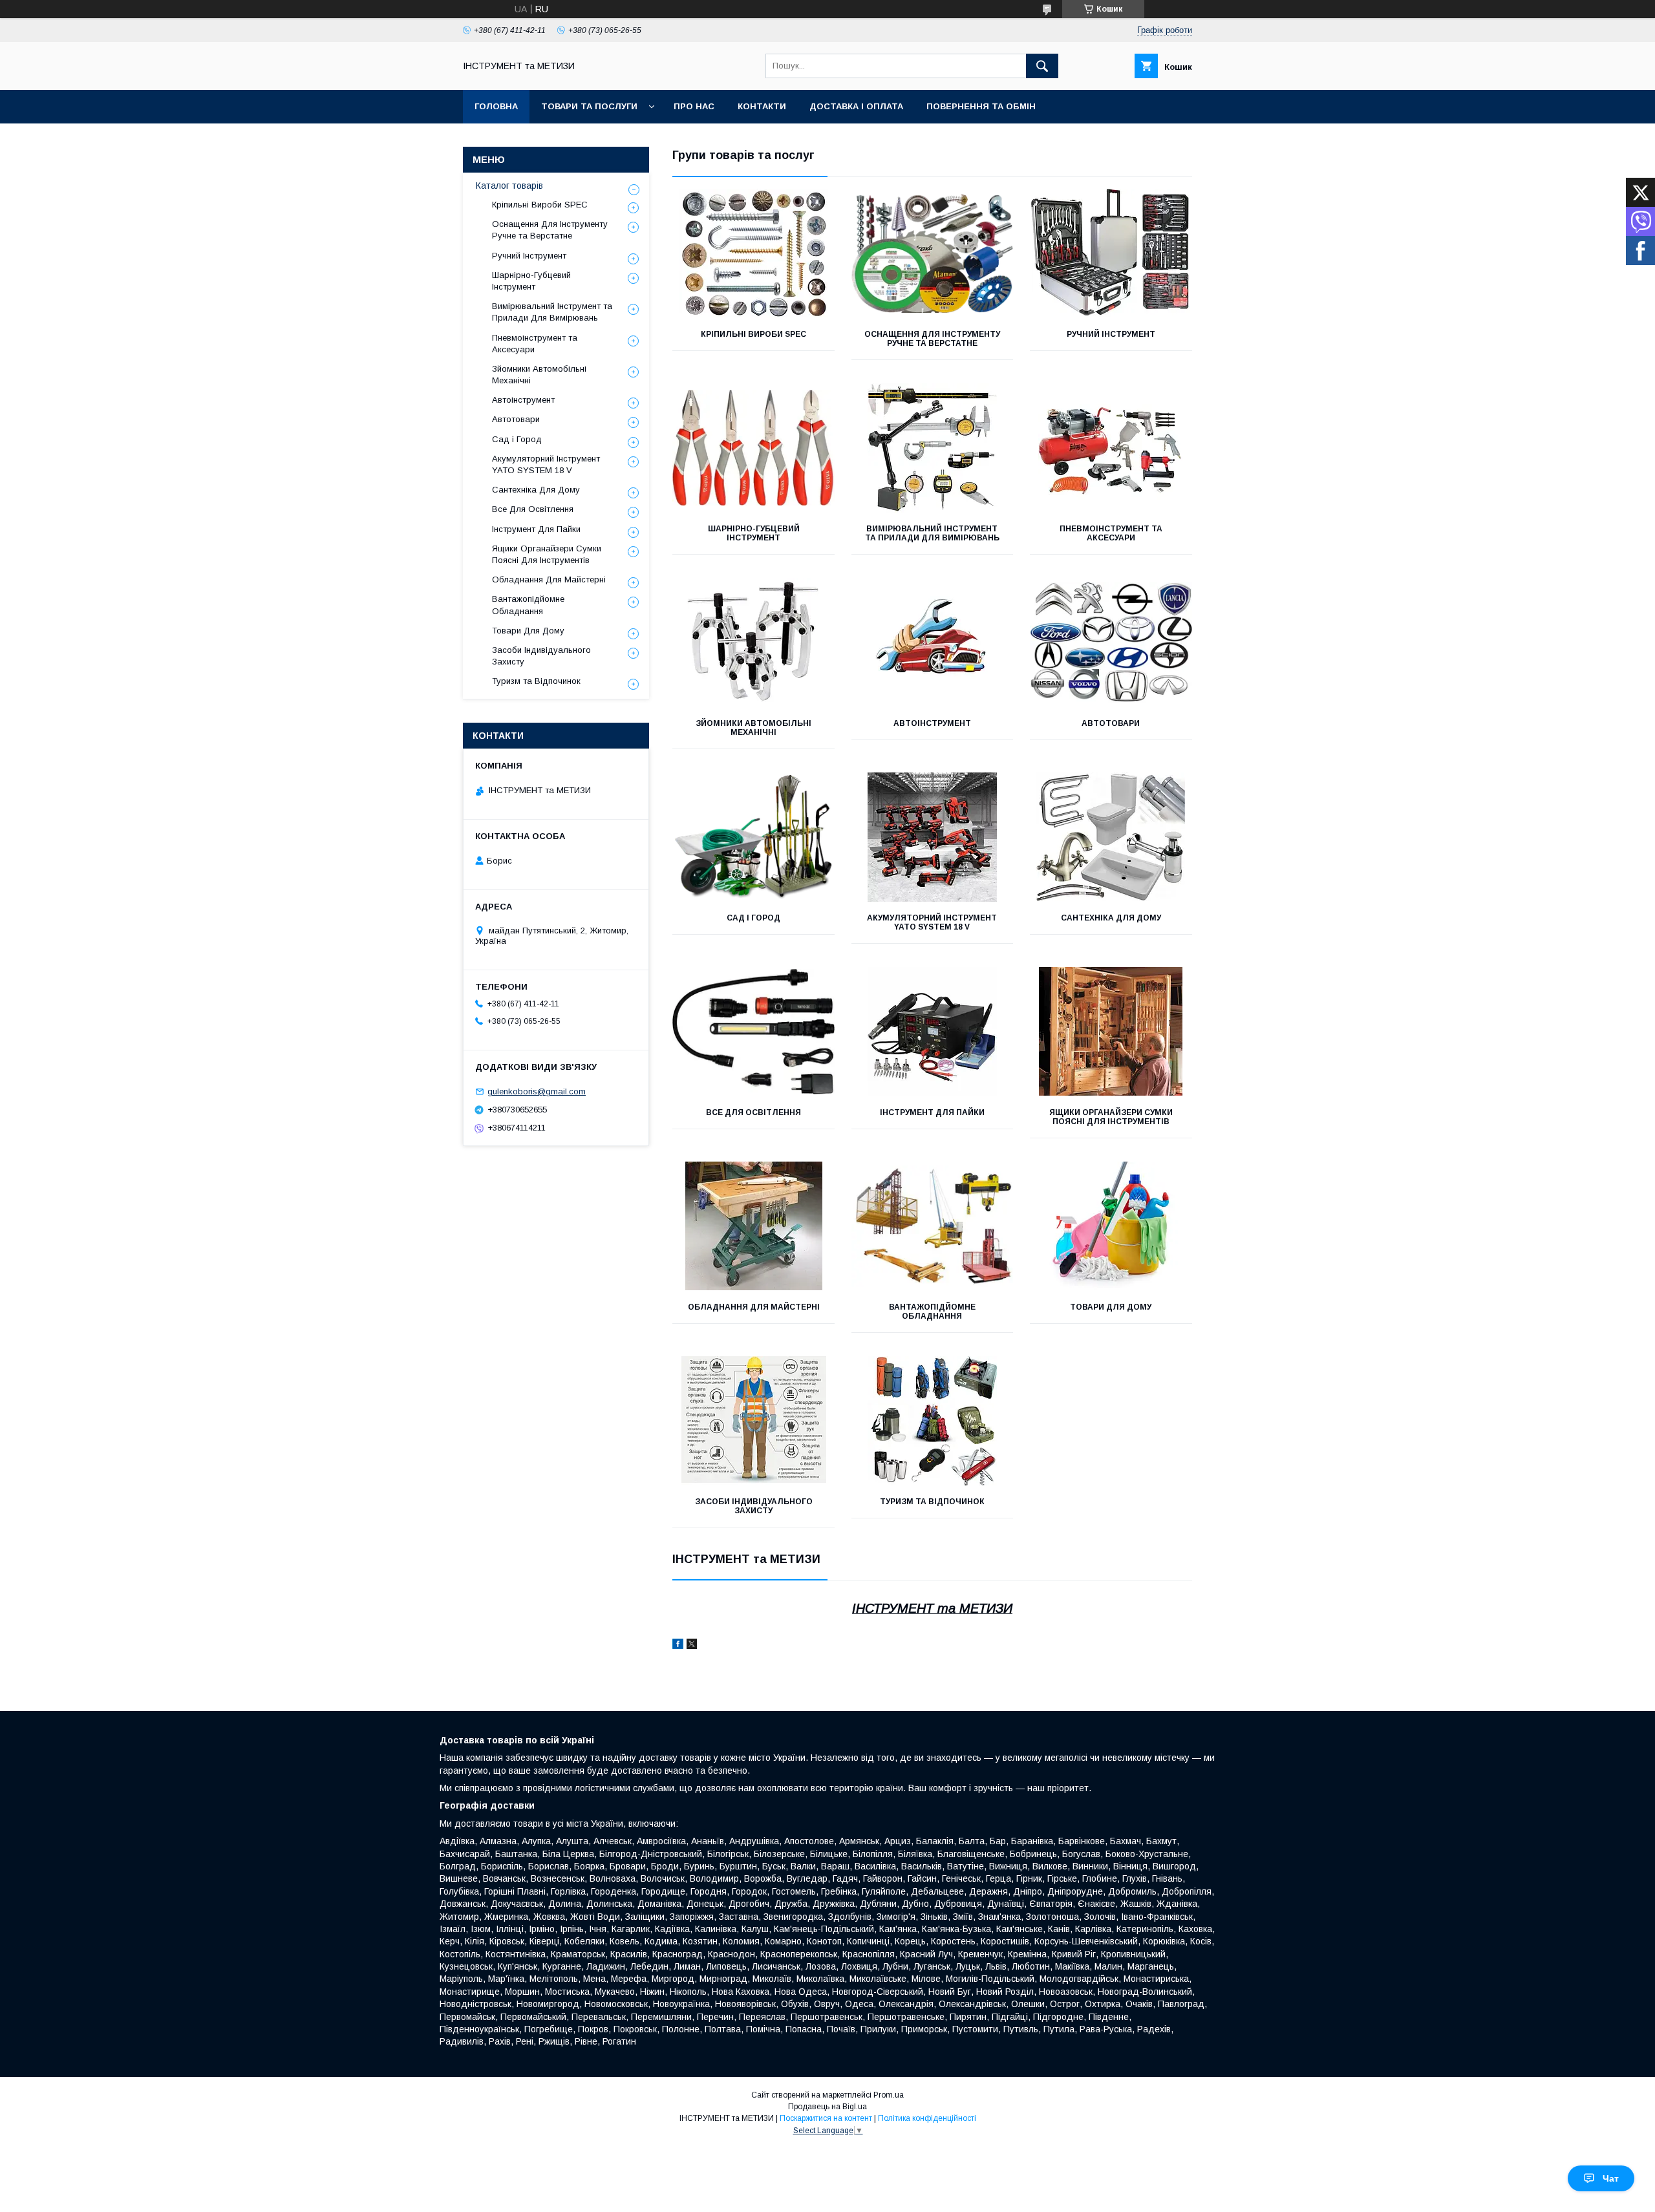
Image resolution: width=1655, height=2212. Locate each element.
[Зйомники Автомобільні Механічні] (753, 643)
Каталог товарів (509, 186)
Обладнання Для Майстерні (754, 1307)
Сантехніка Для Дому (1111, 918)
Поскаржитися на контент (826, 2118)
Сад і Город (753, 918)
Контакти (762, 106)
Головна (496, 106)
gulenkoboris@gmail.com (537, 1091)
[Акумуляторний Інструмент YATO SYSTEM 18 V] (933, 837)
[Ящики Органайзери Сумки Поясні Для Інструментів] (1111, 1032)
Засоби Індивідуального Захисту (754, 1506)
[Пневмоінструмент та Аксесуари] (1111, 448)
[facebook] (678, 1646)
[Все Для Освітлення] (753, 1032)
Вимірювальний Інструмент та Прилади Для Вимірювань (932, 533)
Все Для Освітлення (753, 1112)
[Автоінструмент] (933, 643)
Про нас (694, 106)
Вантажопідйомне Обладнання (932, 1312)
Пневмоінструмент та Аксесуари (1111, 533)
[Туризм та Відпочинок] (933, 1421)
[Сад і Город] (753, 837)
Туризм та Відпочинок (932, 1502)
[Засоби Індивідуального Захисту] (753, 1421)
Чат (1611, 2178)
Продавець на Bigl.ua (827, 2107)
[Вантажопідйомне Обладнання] (933, 1226)
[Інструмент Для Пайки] (933, 1032)
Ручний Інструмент (1111, 334)
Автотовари (1111, 723)
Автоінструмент (932, 723)
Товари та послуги (589, 106)
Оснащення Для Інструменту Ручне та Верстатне (932, 339)
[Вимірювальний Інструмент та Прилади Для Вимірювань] (933, 448)
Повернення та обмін (981, 106)
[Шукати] (1042, 66)
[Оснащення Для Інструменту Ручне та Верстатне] (933, 253)
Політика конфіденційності (927, 2118)
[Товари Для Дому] (1111, 1226)
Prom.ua (889, 2095)
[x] (692, 1646)
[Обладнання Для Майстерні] (753, 1226)
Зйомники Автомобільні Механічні (753, 728)
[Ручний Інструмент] (1111, 253)
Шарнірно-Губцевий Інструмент (754, 533)
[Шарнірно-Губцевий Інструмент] (753, 448)
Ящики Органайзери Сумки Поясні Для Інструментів (1111, 1117)
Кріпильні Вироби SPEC (753, 334)
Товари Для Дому (1111, 1307)
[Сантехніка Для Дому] (1111, 837)
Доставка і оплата (856, 106)
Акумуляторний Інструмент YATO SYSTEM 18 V (932, 922)
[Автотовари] (1111, 643)
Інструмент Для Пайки (932, 1112)
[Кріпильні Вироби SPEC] (753, 253)
